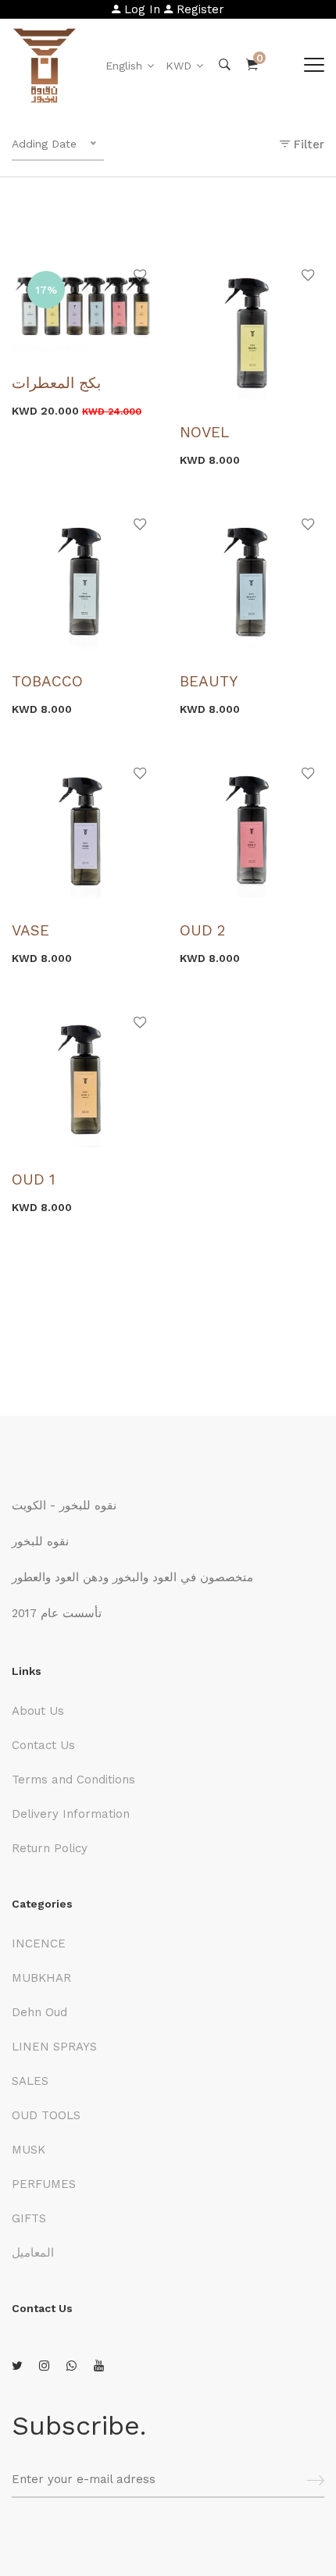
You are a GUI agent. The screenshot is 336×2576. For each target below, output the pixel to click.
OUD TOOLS (46, 2115)
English (124, 66)
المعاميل (33, 2253)
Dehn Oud (39, 2012)
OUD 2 (202, 930)
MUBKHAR (41, 1978)
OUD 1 (33, 1179)
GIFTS (29, 2218)
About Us (38, 1711)
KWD (179, 66)
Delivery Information (71, 1814)
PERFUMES (44, 2184)
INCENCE (39, 1944)
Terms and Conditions (73, 1780)
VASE (30, 930)
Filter (307, 144)
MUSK (29, 2150)
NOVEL (204, 432)
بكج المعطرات (56, 383)
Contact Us (43, 1745)
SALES (30, 2081)
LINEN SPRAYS (54, 2047)
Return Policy (50, 1848)
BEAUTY (209, 681)
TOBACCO (47, 681)
